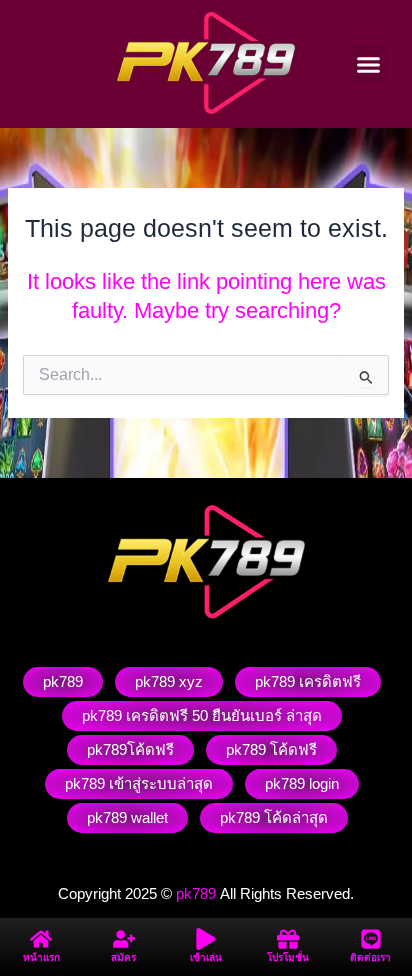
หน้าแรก (41, 957)
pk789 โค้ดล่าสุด (274, 817)
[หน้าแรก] (41, 939)
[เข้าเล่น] (206, 939)
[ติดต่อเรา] (371, 939)
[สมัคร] (124, 939)
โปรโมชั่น (288, 957)
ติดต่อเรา (370, 957)
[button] (369, 64)
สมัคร (123, 957)
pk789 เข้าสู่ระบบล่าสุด (139, 783)
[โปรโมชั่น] (288, 939)
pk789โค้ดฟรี (130, 749)
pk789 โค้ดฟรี (271, 749)
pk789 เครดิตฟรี (308, 681)
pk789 (63, 681)
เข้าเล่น (206, 957)
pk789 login (302, 783)
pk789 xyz (169, 681)
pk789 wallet (127, 817)
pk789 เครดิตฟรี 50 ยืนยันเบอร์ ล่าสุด (202, 715)
